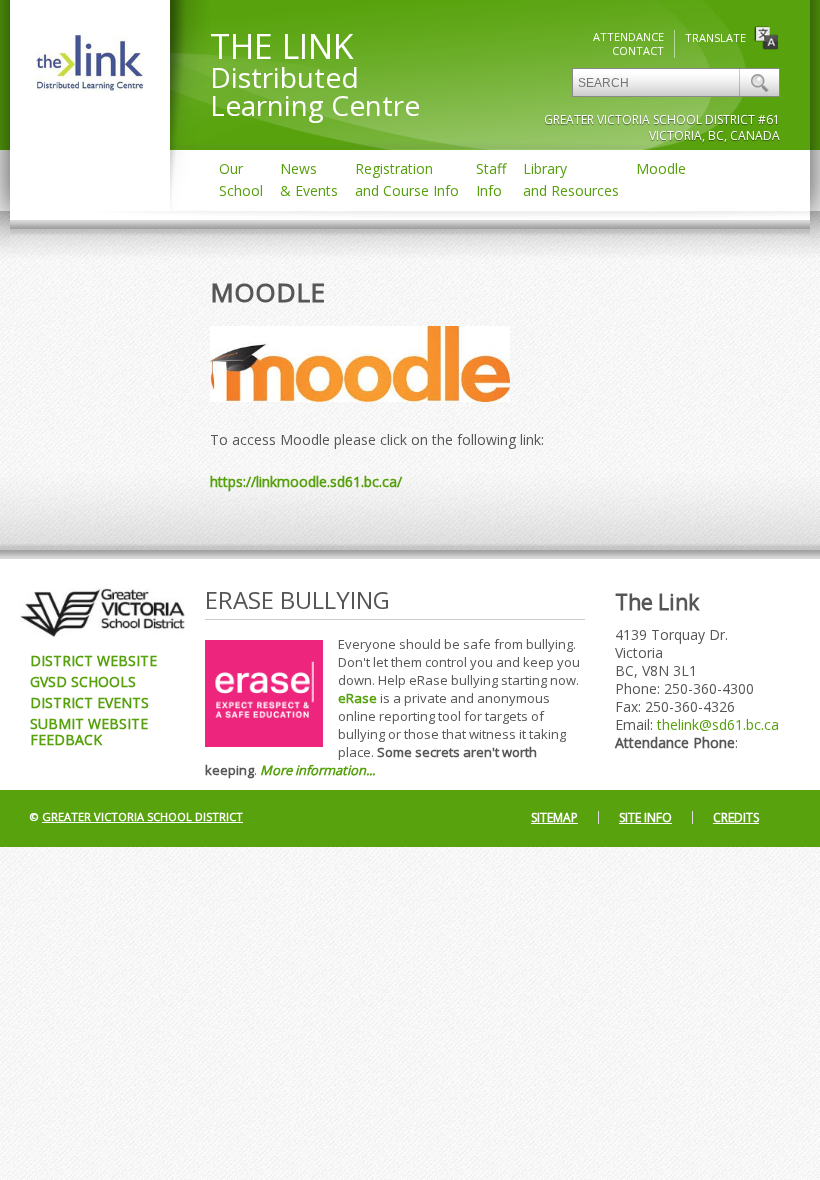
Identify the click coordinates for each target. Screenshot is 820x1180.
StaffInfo (491, 179)
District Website (93, 660)
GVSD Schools (83, 681)
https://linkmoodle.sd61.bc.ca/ (306, 481)
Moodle (661, 168)
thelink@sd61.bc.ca (718, 724)
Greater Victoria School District (142, 816)
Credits (736, 817)
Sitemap (554, 817)
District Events (89, 702)
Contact (638, 50)
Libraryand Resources (571, 179)
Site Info (645, 817)
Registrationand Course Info (407, 179)
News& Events (309, 179)
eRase (357, 698)
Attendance (628, 36)
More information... (317, 770)
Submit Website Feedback (89, 731)
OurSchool (241, 179)
